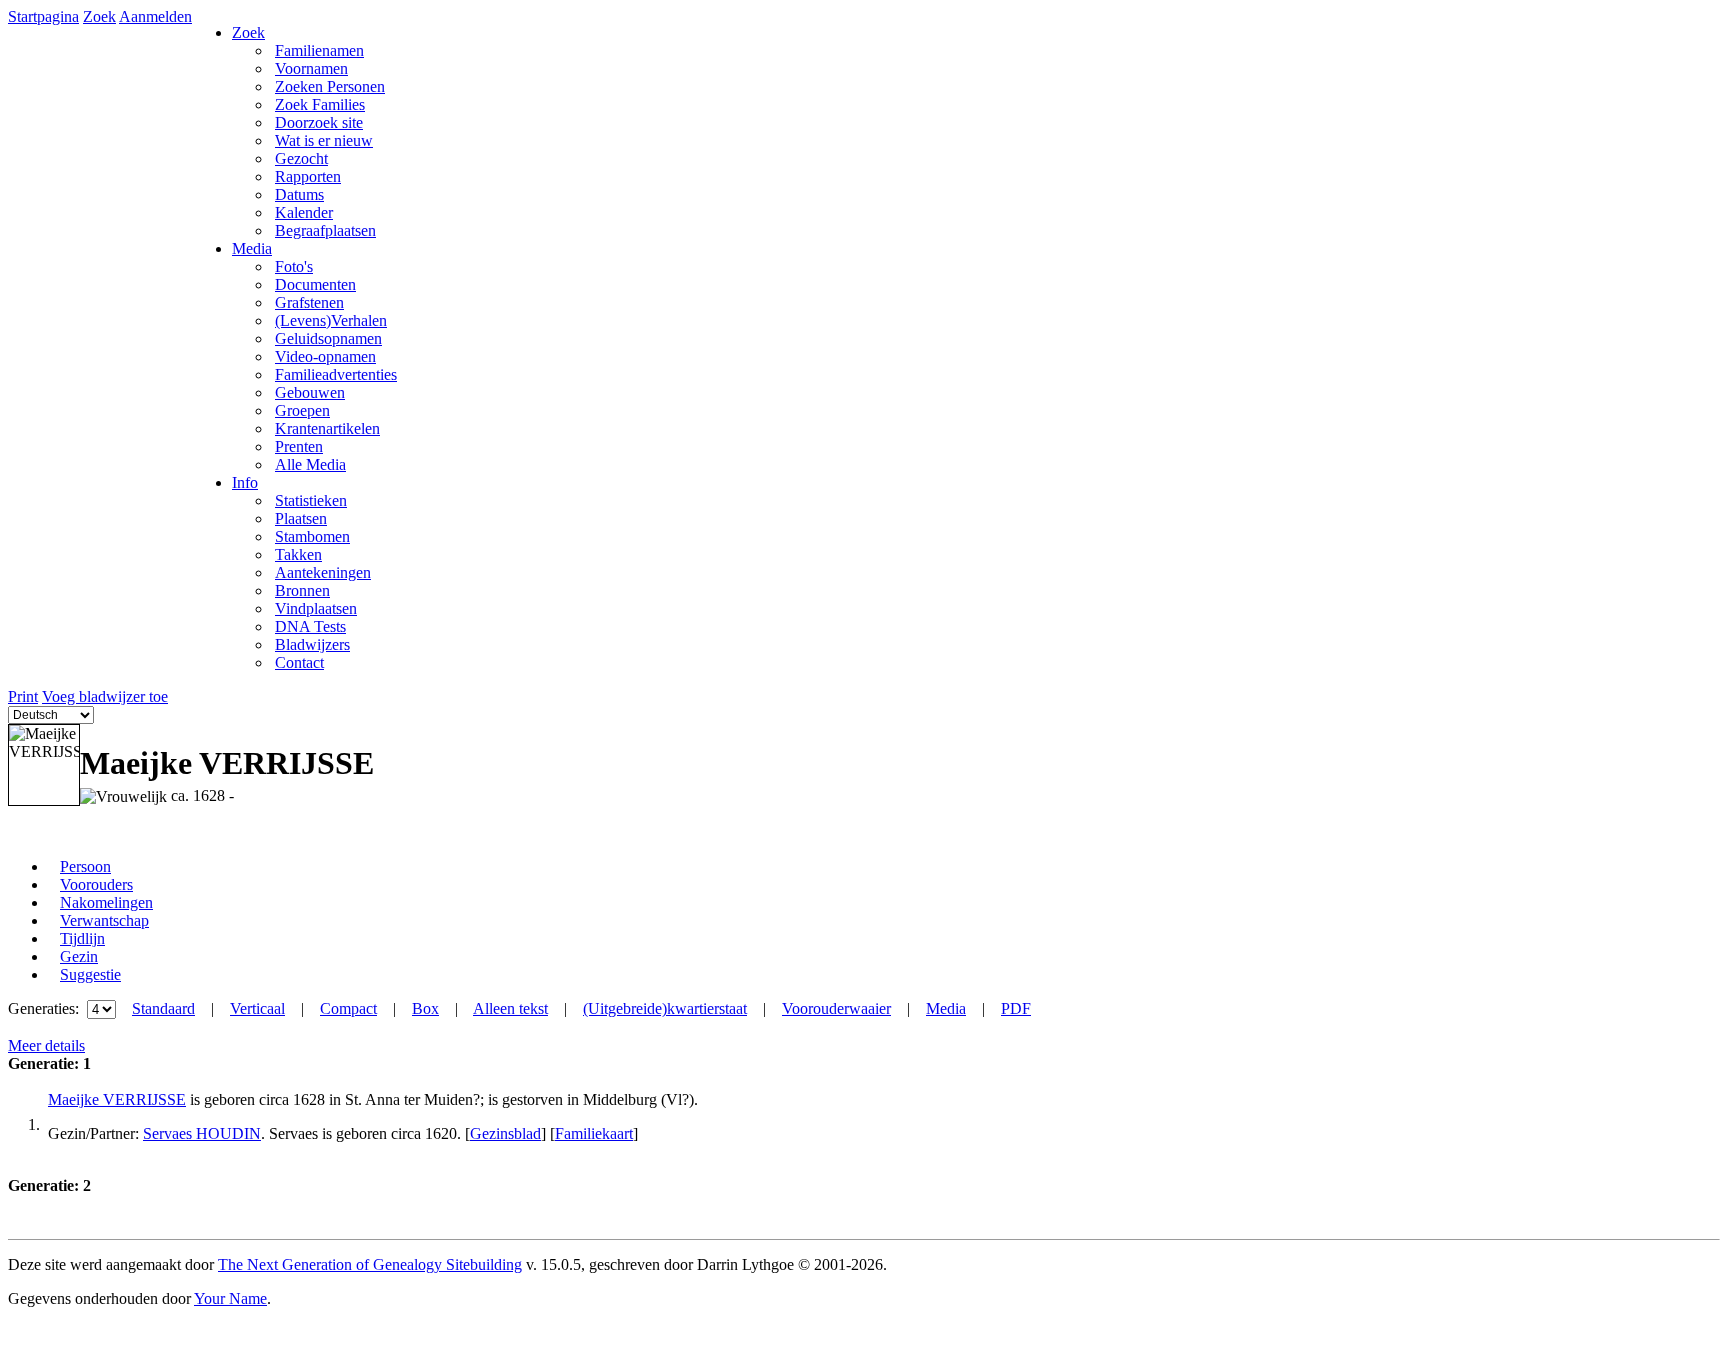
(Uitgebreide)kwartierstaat (665, 1008)
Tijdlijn (82, 938)
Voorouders (96, 884)
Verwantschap (104, 920)
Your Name (230, 1298)
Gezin (79, 956)
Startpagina (43, 16)
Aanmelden (155, 16)
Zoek (99, 16)
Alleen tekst (510, 1008)
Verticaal (257, 1008)
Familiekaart (594, 1133)
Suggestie (90, 974)
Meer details (46, 1045)
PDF (1016, 1008)
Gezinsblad (505, 1133)
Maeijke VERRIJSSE (117, 1099)
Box (425, 1008)
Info (245, 482)
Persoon (85, 866)
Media (252, 248)
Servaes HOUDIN (202, 1133)
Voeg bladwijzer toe (105, 696)
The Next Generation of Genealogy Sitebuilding (370, 1264)
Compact (348, 1008)
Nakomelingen (106, 902)
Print (23, 696)
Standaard (163, 1008)
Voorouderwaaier (836, 1008)
